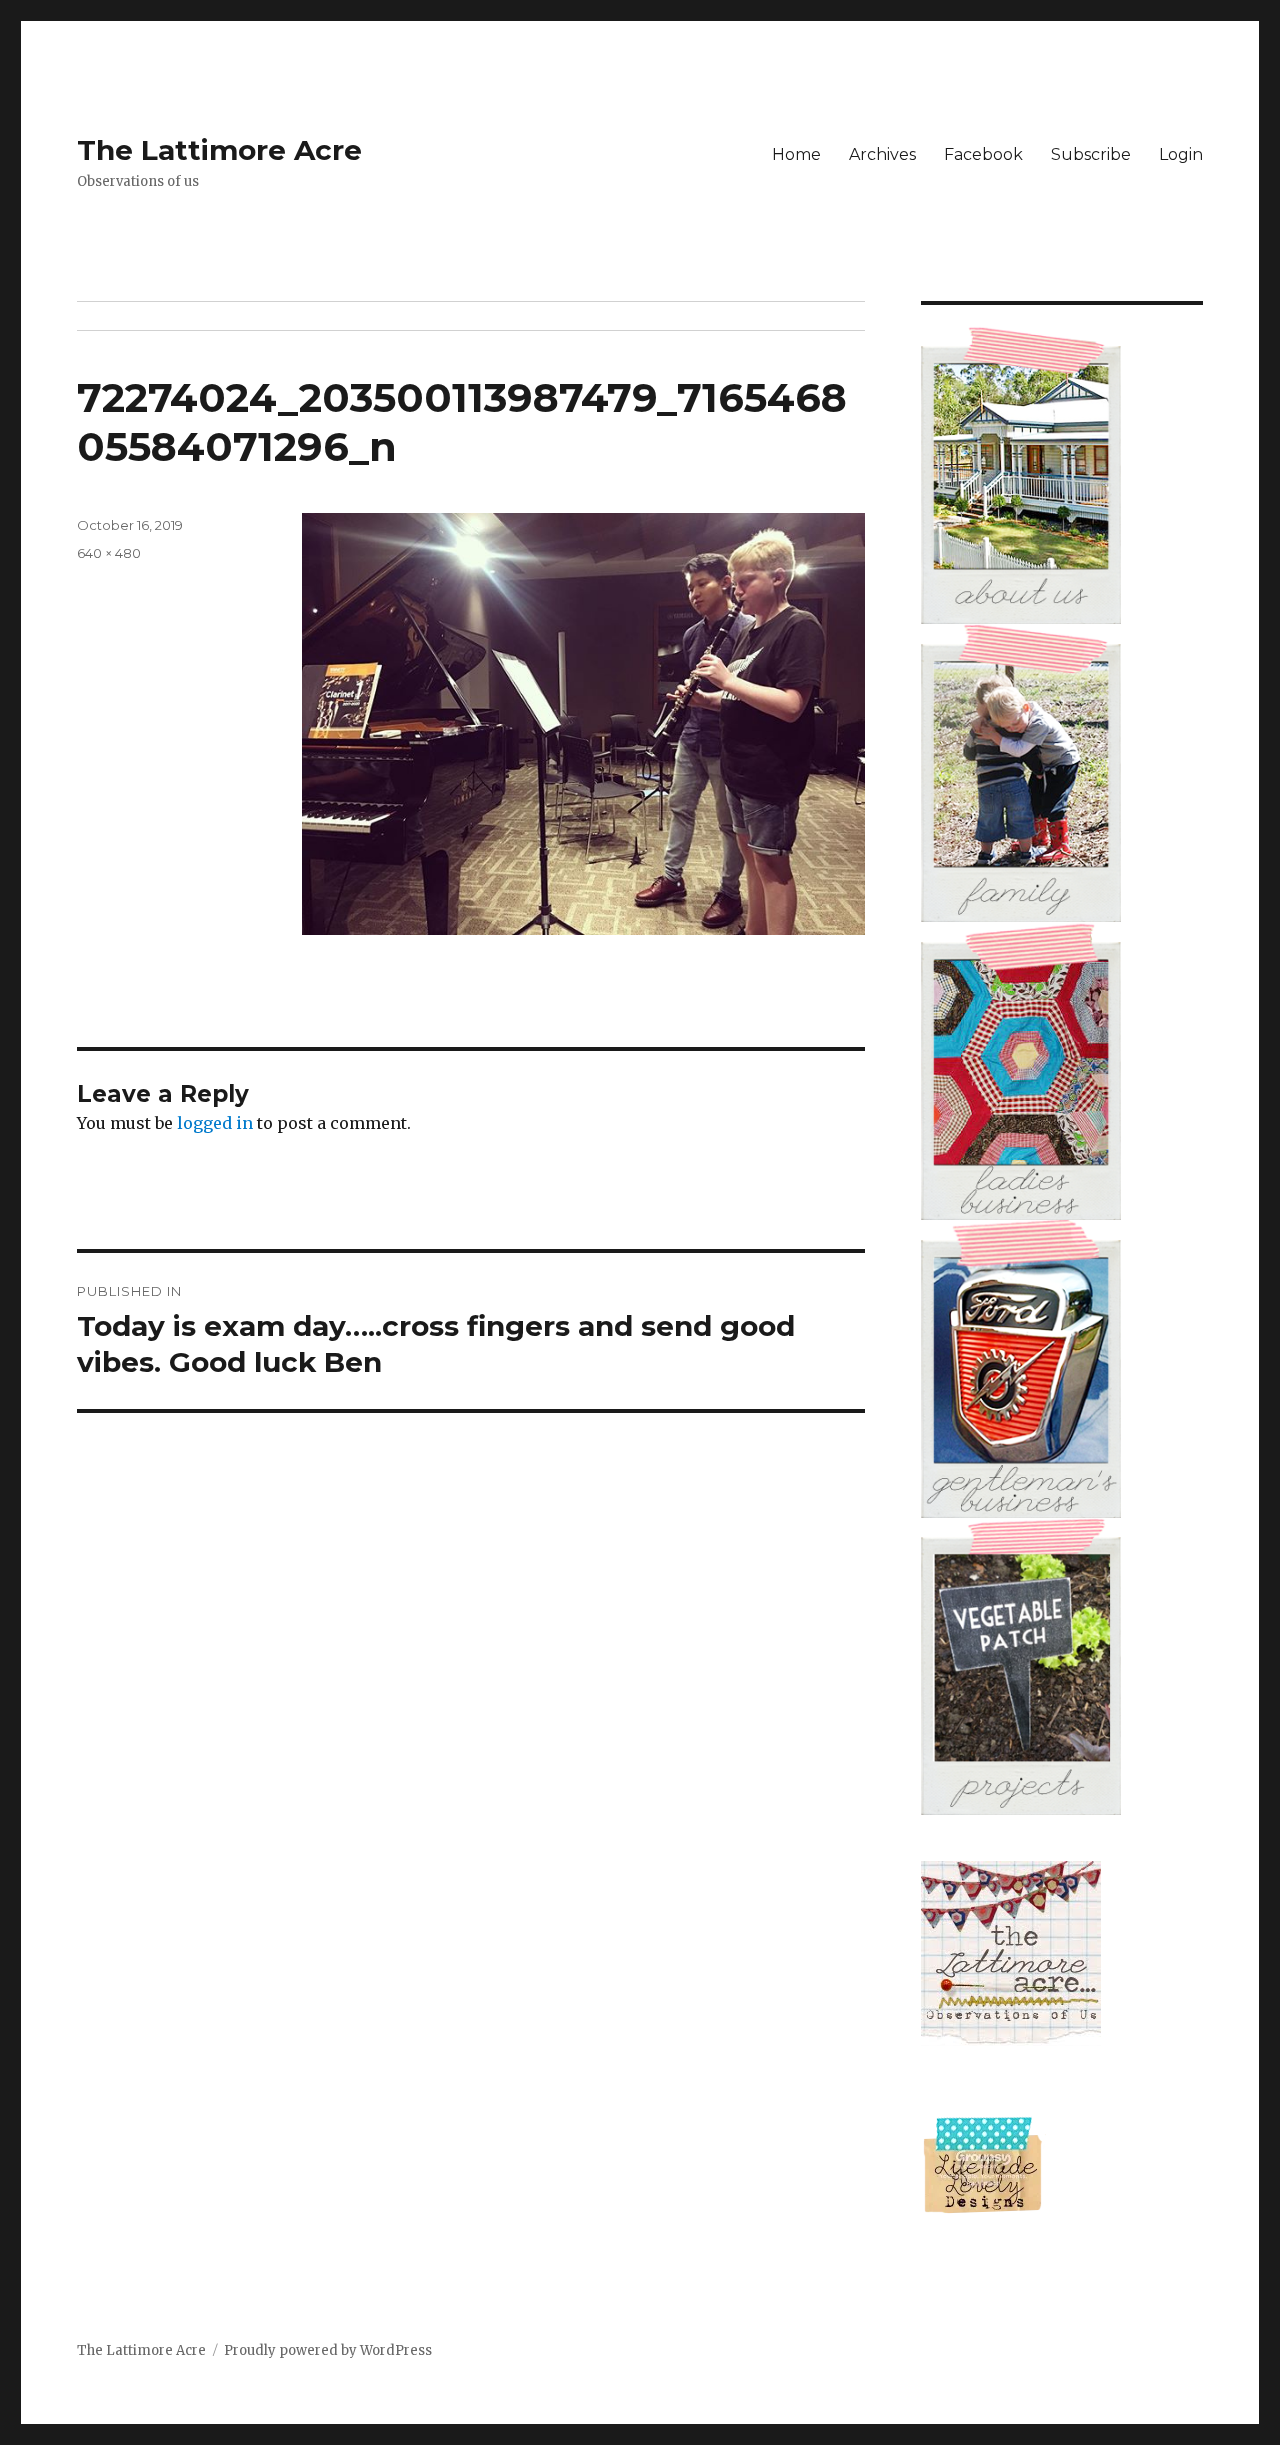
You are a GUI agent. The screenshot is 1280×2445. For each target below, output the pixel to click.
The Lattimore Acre (219, 150)
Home (796, 154)
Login (1181, 154)
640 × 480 (109, 553)
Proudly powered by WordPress (328, 2350)
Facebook (983, 154)
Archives (882, 154)
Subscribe (1091, 154)
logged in (215, 1123)
